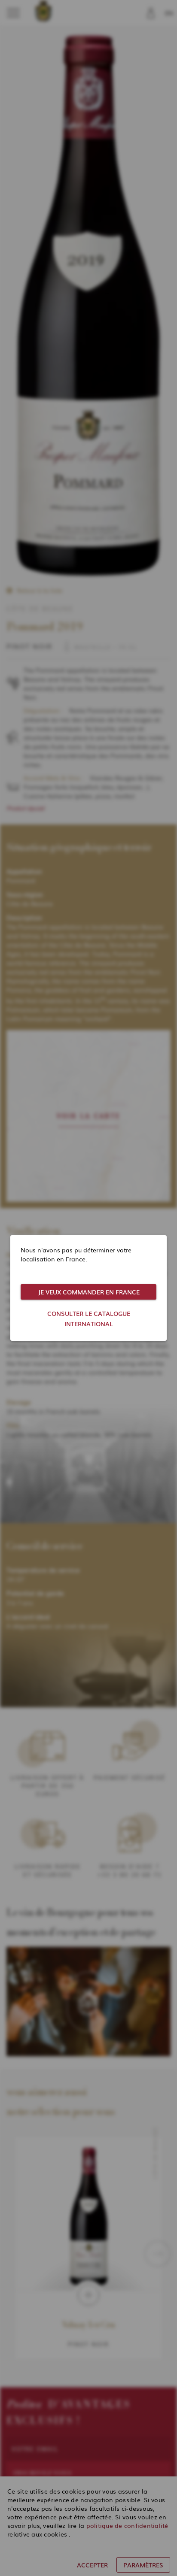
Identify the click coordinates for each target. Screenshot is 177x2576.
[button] (88, 1292)
